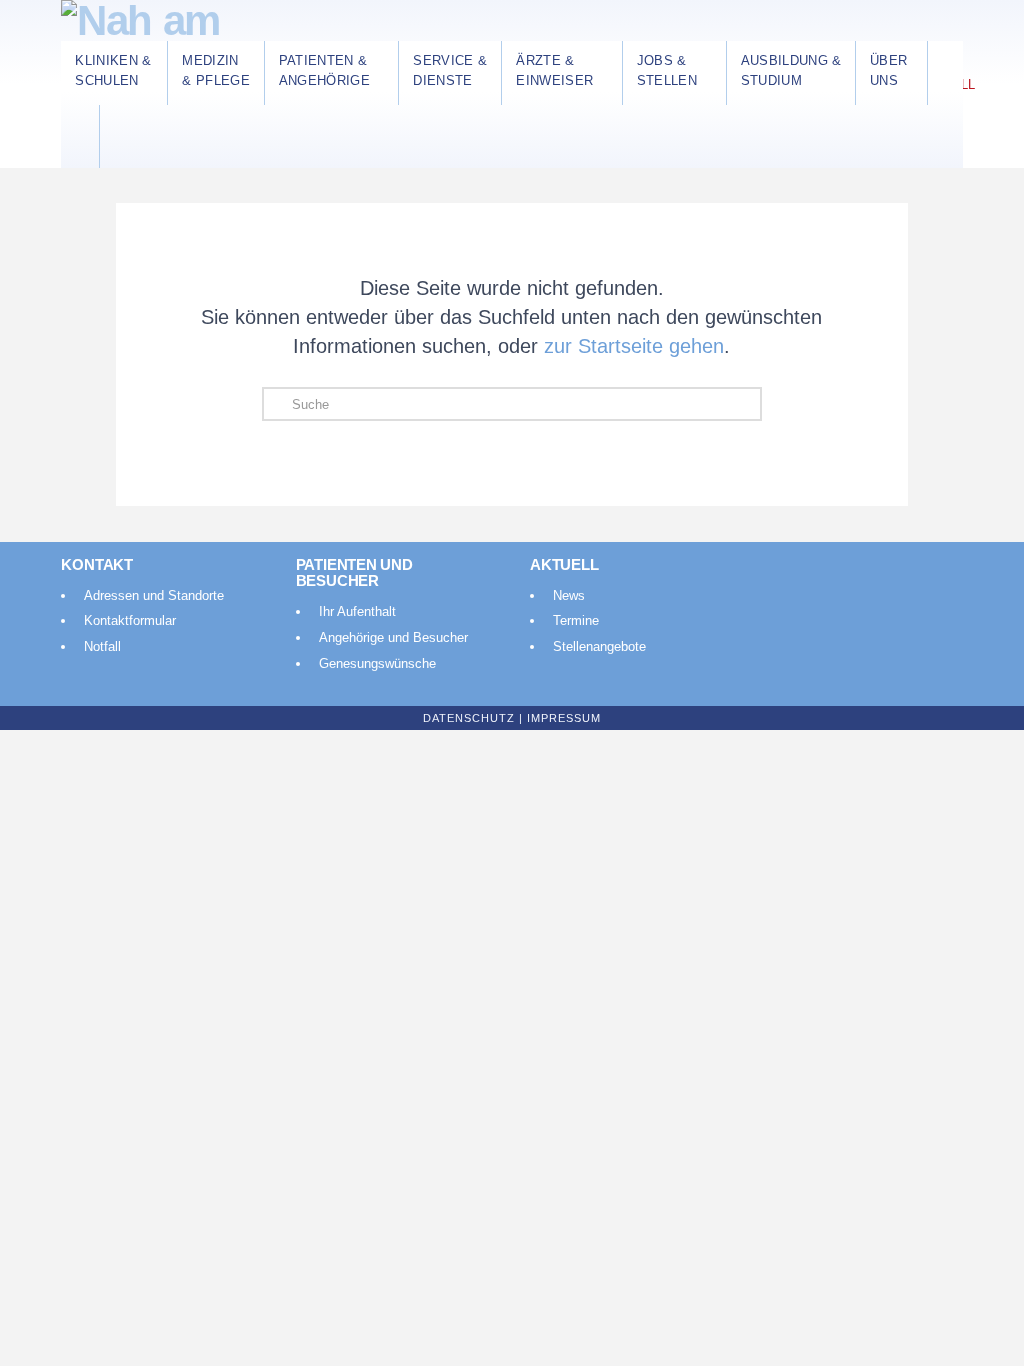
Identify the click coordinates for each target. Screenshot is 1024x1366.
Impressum (564, 718)
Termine (576, 620)
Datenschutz (469, 718)
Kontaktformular (130, 620)
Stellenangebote (599, 646)
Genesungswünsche (377, 663)
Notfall (102, 646)
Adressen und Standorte (154, 595)
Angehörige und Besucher (393, 637)
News (569, 595)
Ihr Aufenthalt (357, 611)
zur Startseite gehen (634, 346)
